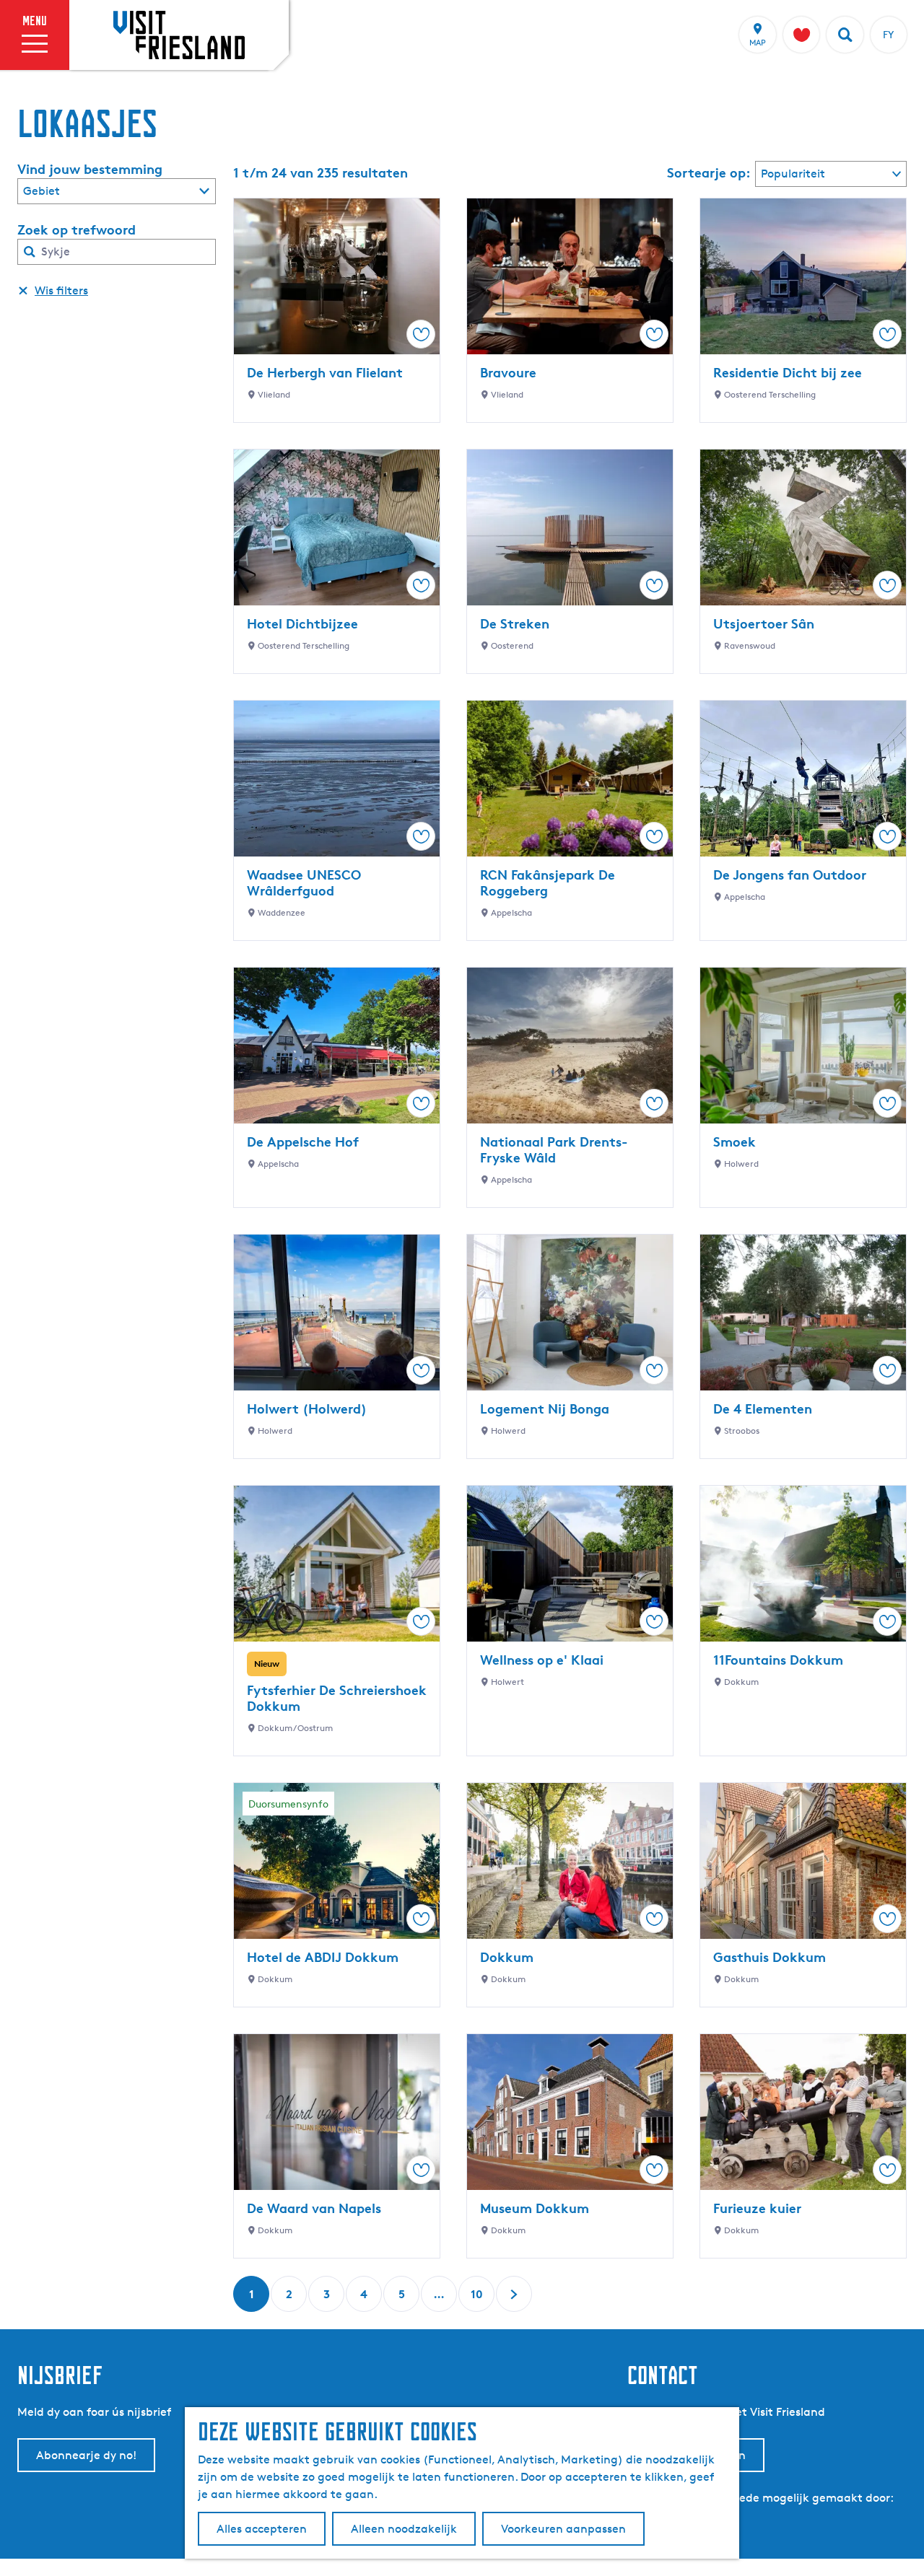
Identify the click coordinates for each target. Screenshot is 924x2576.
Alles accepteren (262, 2529)
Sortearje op (709, 172)
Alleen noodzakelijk (404, 2529)
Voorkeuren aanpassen (563, 2529)
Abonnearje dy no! (86, 2455)
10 (478, 2299)
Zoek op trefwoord (77, 229)
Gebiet (42, 191)
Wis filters (61, 290)
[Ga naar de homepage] (179, 35)
